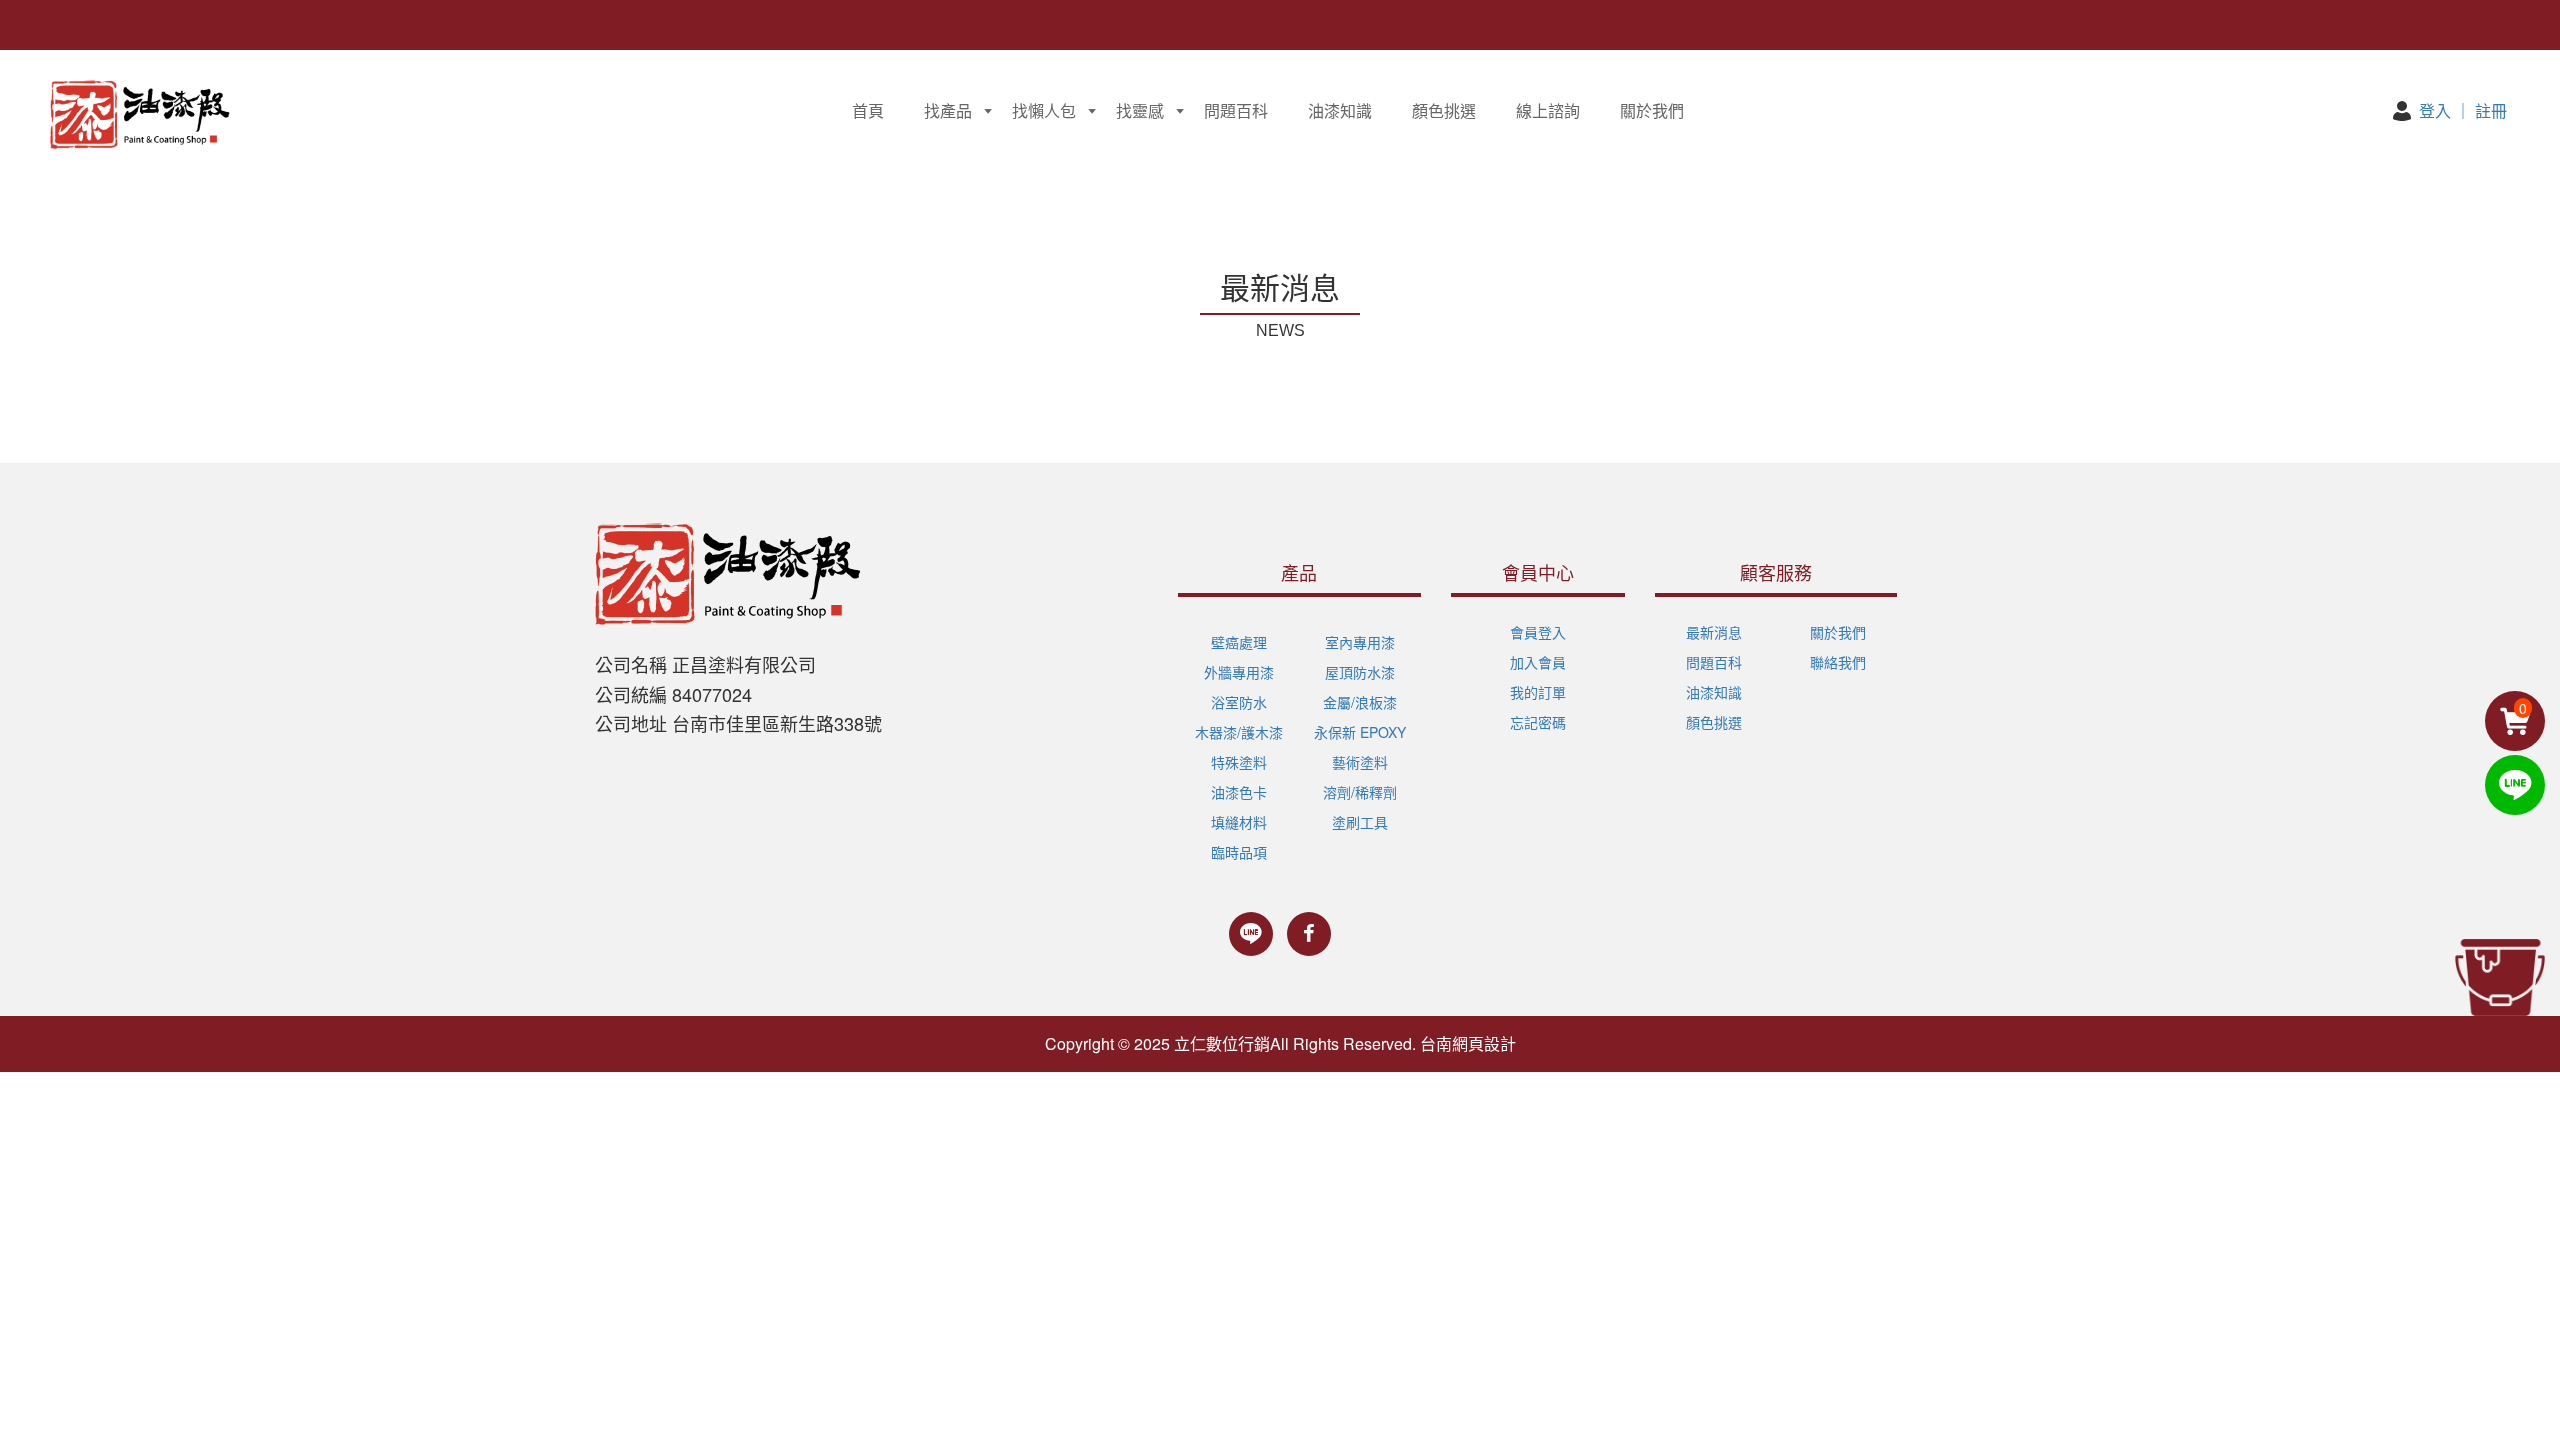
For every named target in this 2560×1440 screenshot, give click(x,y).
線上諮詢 (1548, 110)
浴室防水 (1239, 702)
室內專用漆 (1360, 642)
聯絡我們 (1838, 662)
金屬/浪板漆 (1360, 702)
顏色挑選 (1444, 110)
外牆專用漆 (1239, 672)
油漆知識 (1340, 110)
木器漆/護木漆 (1239, 732)
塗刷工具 (1360, 822)
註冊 (2491, 110)
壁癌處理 (1239, 642)
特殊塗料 (1239, 762)
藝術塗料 (1360, 762)
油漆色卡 (1239, 792)
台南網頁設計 (1468, 1043)
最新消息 (1714, 632)
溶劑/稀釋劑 (1360, 792)
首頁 (868, 110)
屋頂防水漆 (1360, 672)
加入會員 (1538, 662)
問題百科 (1236, 110)
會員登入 (1538, 632)
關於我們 (1652, 110)
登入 (2435, 110)
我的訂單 (1538, 692)
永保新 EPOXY (1360, 732)
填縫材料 (1239, 822)
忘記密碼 (1538, 722)
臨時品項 (1239, 852)
